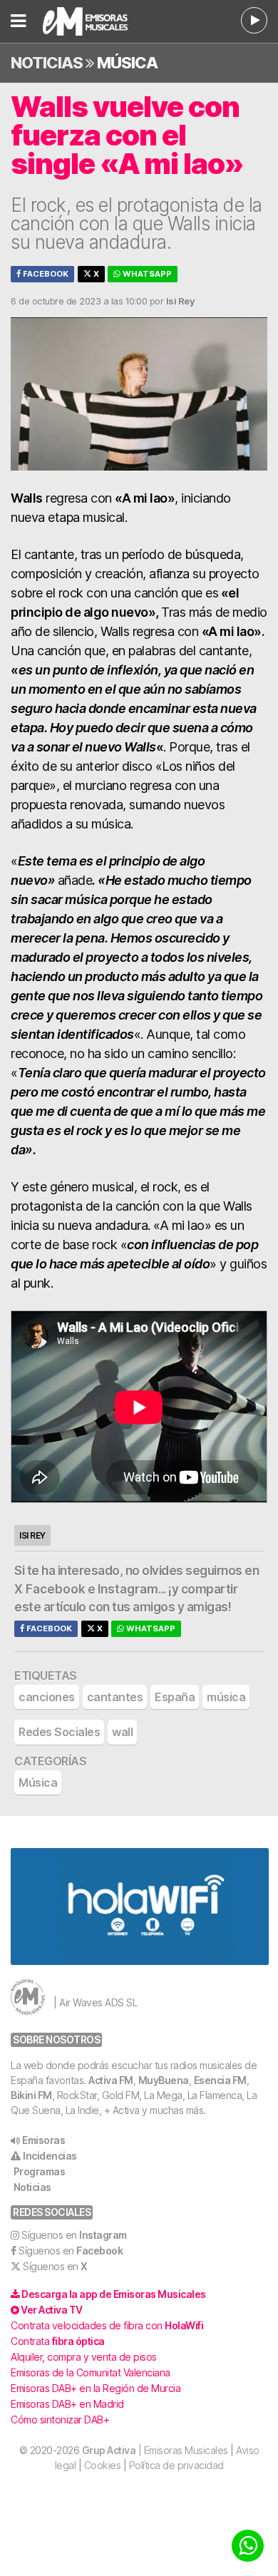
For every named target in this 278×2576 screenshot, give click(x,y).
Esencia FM (220, 2080)
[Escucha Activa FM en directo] (254, 20)
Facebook (45, 274)
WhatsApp (146, 274)
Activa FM (111, 2080)
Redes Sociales (59, 1732)
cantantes (115, 1697)
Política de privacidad (176, 2465)
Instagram (128, 1589)
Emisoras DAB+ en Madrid (67, 2404)
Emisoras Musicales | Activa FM (97, 21)
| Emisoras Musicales (155, 2450)
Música (127, 63)
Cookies (103, 2465)
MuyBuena (164, 2080)
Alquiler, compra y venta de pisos (84, 2357)
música (226, 1697)
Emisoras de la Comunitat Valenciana (91, 2372)
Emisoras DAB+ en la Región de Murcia (96, 2388)
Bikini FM (31, 2095)
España (175, 1697)
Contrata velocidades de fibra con (107, 2325)
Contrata (58, 2341)
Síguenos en (74, 2235)
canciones (47, 1697)
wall (122, 1732)
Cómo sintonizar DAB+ (60, 2420)
